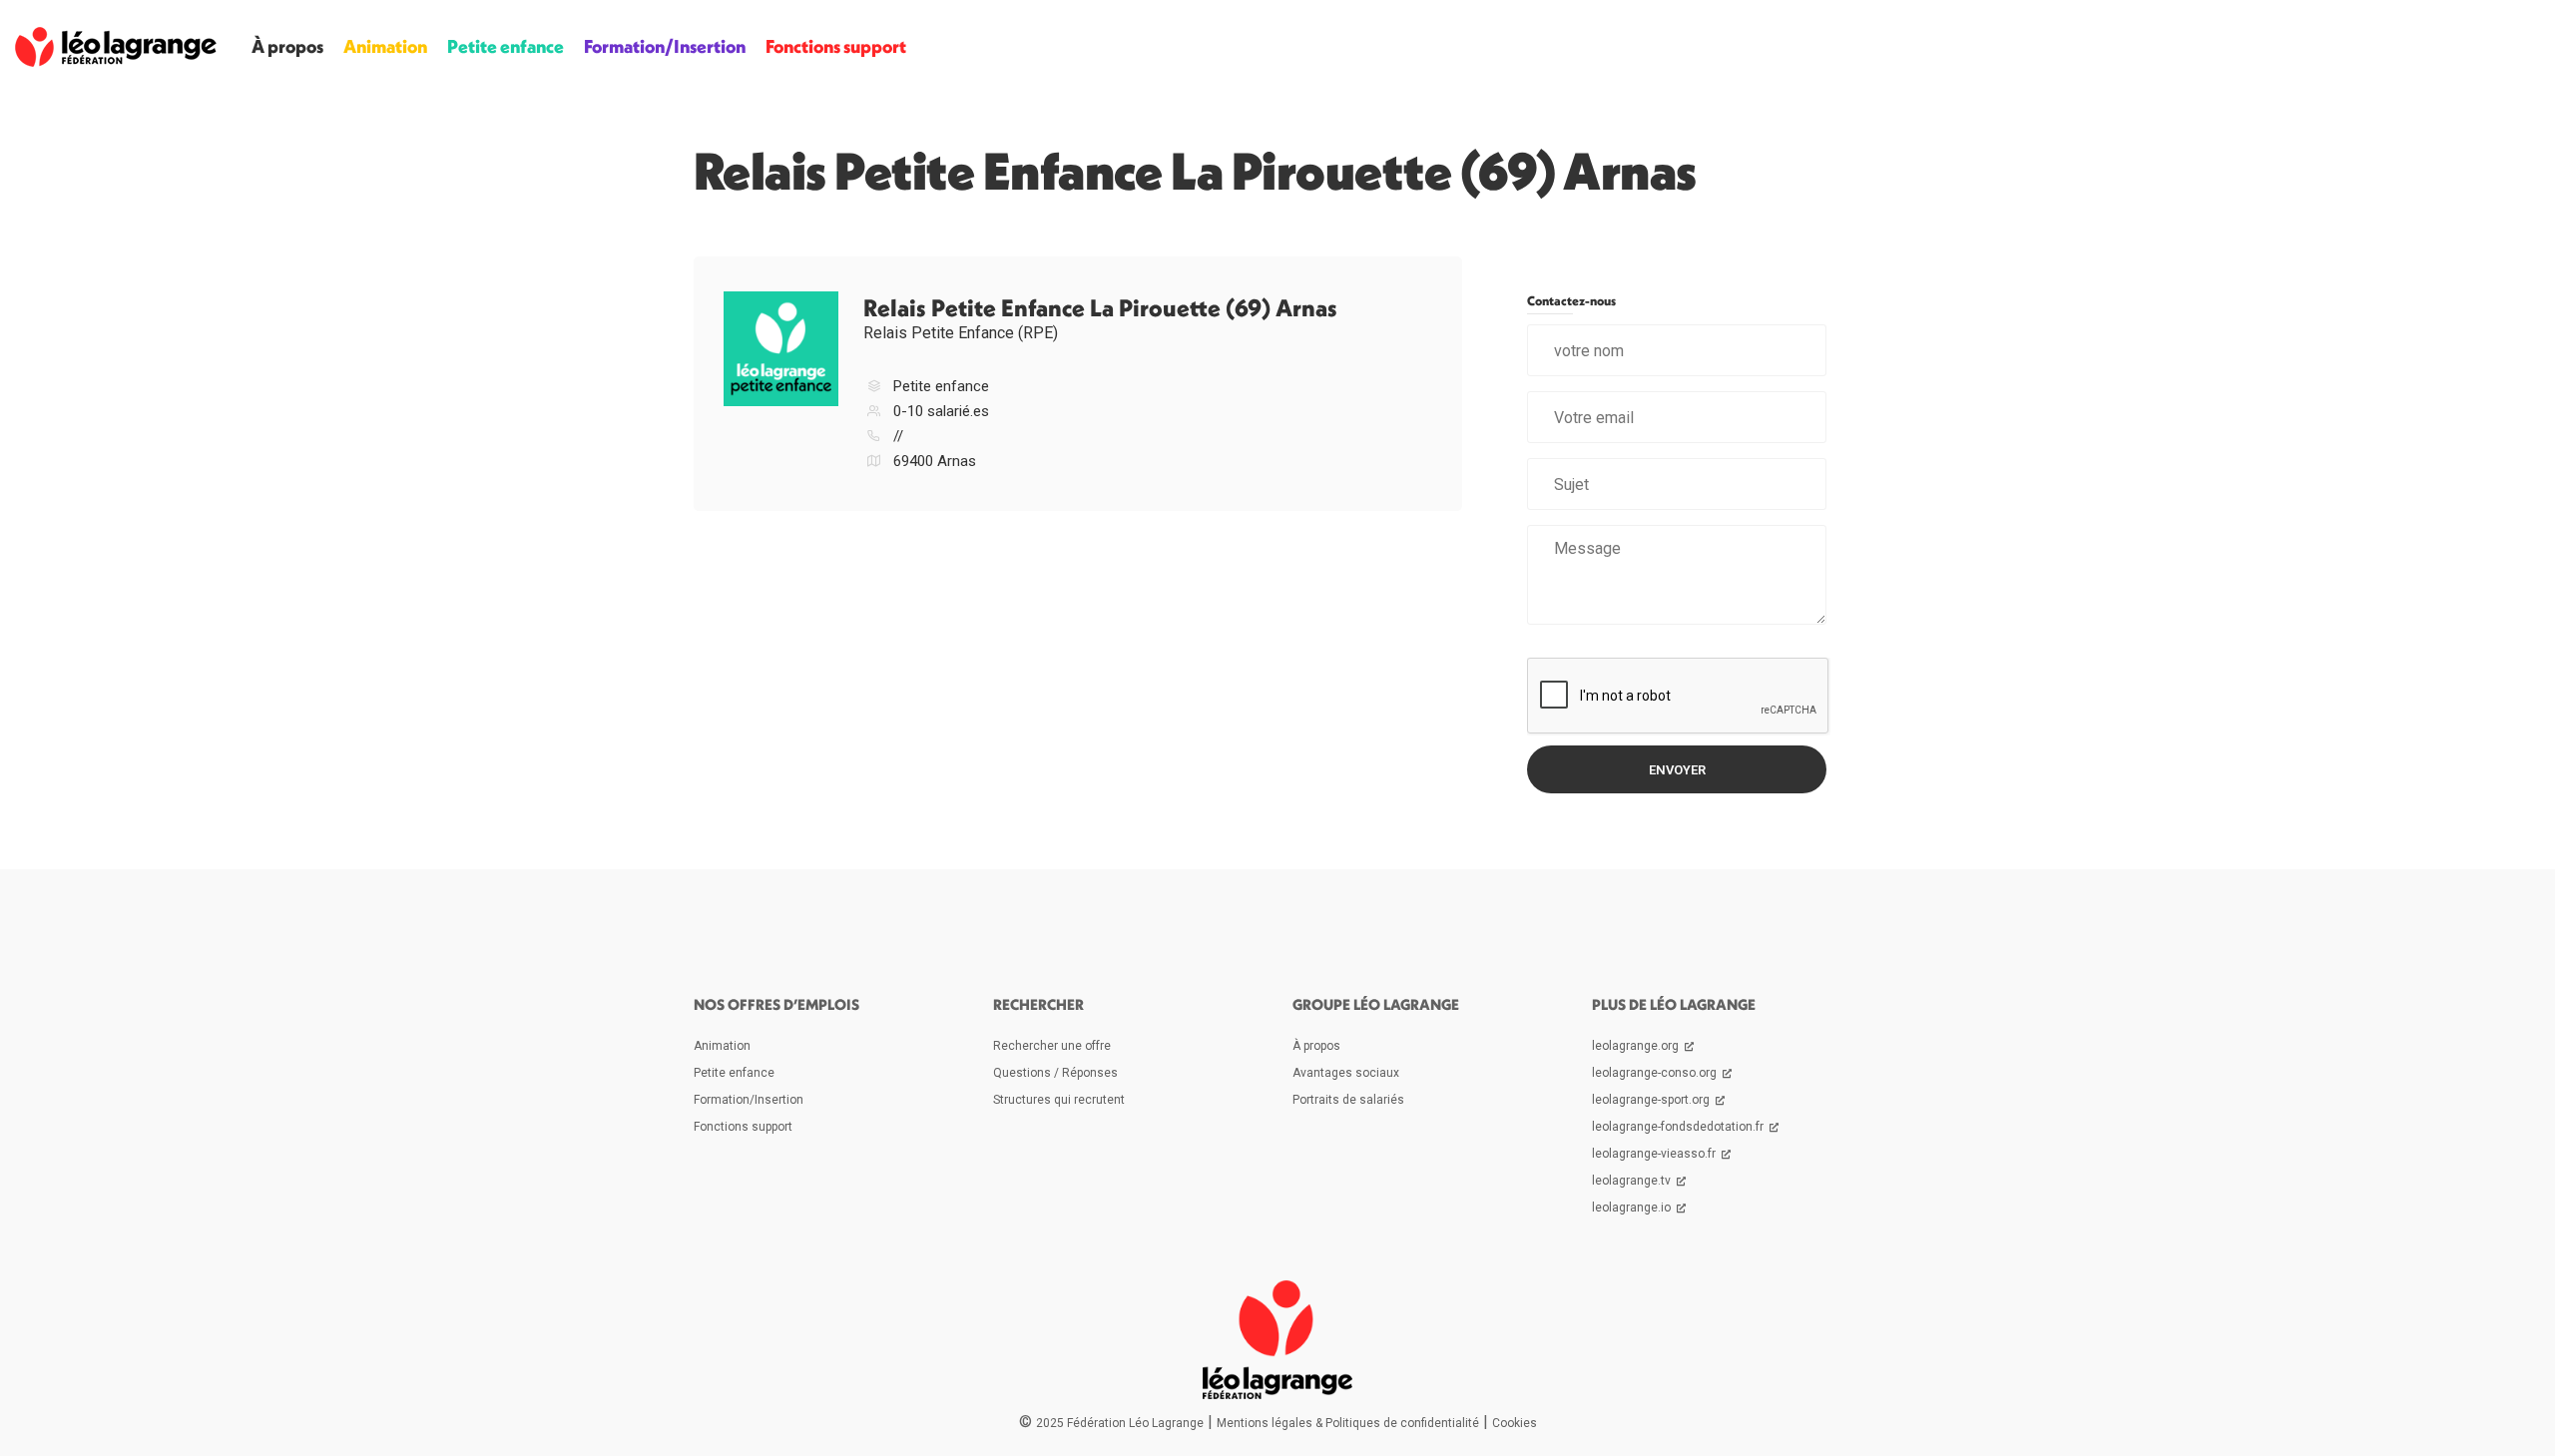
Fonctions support (836, 46)
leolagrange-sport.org (1652, 1100)
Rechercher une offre (1052, 1046)
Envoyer (1677, 770)
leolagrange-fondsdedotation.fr (1679, 1127)
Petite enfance (506, 46)
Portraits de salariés (1348, 1100)
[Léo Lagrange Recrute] (116, 46)
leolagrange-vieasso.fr (1655, 1154)
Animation (385, 46)
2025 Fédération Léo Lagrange (1120, 1423)
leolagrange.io (1633, 1208)
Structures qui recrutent (1059, 1100)
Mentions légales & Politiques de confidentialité (1348, 1423)
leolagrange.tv (1633, 1181)
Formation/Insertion (665, 46)
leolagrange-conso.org (1656, 1073)
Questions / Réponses (1055, 1073)
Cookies (1515, 1423)
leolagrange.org (1637, 1046)
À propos (287, 46)
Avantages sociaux (1346, 1073)
